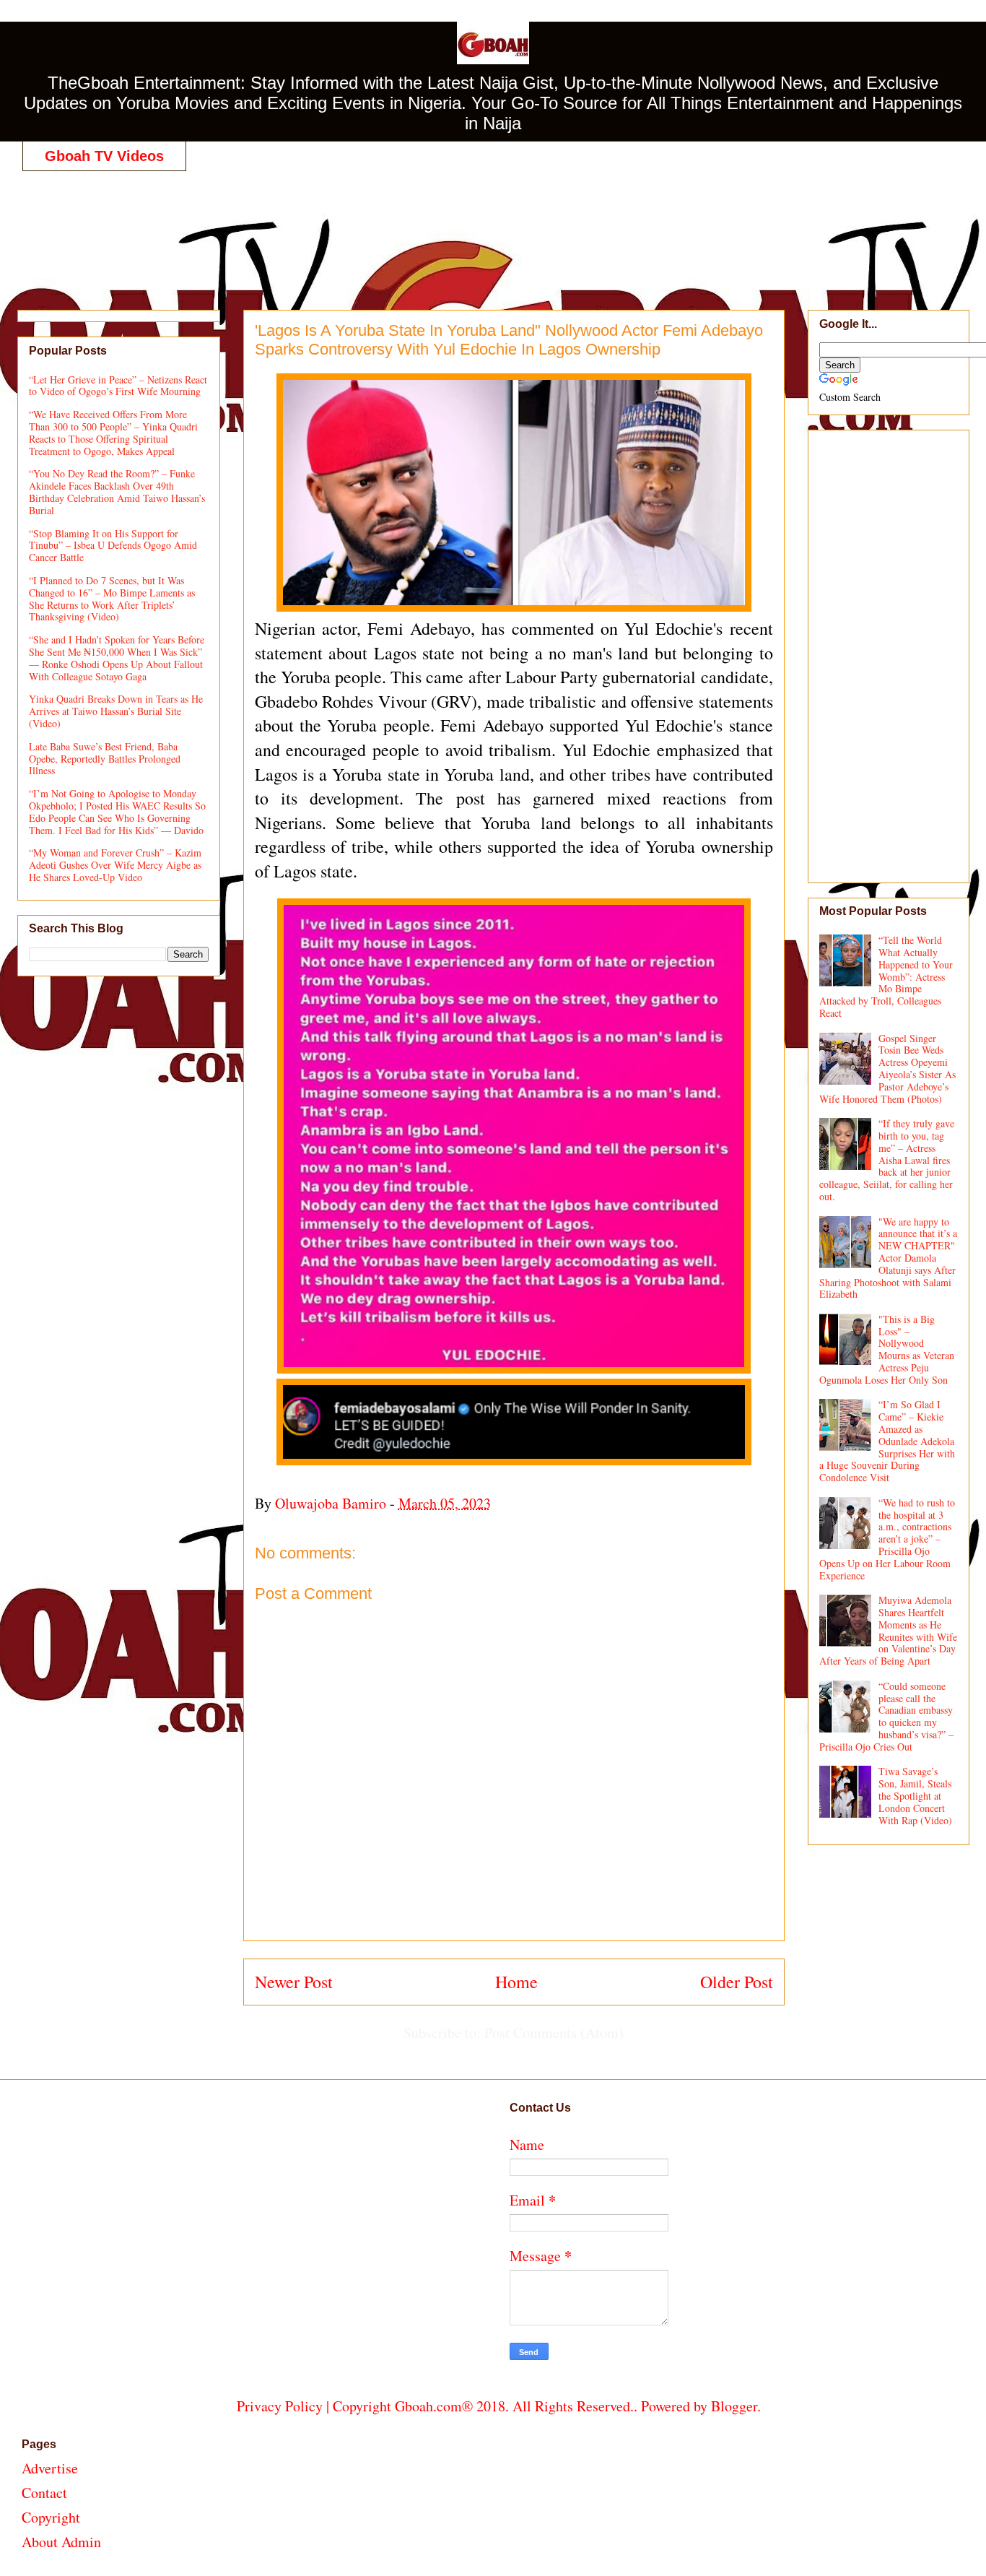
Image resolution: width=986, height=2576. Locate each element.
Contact (44, 2493)
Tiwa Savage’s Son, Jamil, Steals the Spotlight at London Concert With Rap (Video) (915, 1795)
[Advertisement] (499, 225)
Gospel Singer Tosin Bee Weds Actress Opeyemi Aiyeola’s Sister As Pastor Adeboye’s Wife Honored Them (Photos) (888, 1068)
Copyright (51, 2517)
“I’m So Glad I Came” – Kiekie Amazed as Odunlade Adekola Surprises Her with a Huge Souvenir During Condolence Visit (887, 1441)
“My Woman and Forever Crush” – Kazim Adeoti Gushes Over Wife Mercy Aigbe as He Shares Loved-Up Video (115, 865)
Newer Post (294, 1982)
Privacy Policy (280, 2406)
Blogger (734, 2406)
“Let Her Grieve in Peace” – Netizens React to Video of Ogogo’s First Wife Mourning (118, 386)
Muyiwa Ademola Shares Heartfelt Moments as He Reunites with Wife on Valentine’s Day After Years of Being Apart (889, 1630)
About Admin (61, 2542)
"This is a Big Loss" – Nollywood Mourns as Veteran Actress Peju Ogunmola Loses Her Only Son (887, 1349)
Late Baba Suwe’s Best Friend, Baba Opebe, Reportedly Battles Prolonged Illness (105, 759)
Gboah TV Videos (104, 156)
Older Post (737, 1982)
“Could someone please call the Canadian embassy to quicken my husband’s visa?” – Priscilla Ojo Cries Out (887, 1716)
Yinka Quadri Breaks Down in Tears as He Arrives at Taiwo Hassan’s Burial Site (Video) (116, 711)
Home (516, 1982)
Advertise (50, 2468)
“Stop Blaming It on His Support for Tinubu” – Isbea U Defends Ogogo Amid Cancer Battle (113, 546)
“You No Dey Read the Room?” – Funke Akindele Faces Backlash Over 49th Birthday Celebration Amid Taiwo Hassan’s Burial (117, 491)
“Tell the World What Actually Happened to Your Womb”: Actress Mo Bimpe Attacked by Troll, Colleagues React (886, 976)
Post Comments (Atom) (554, 2033)
